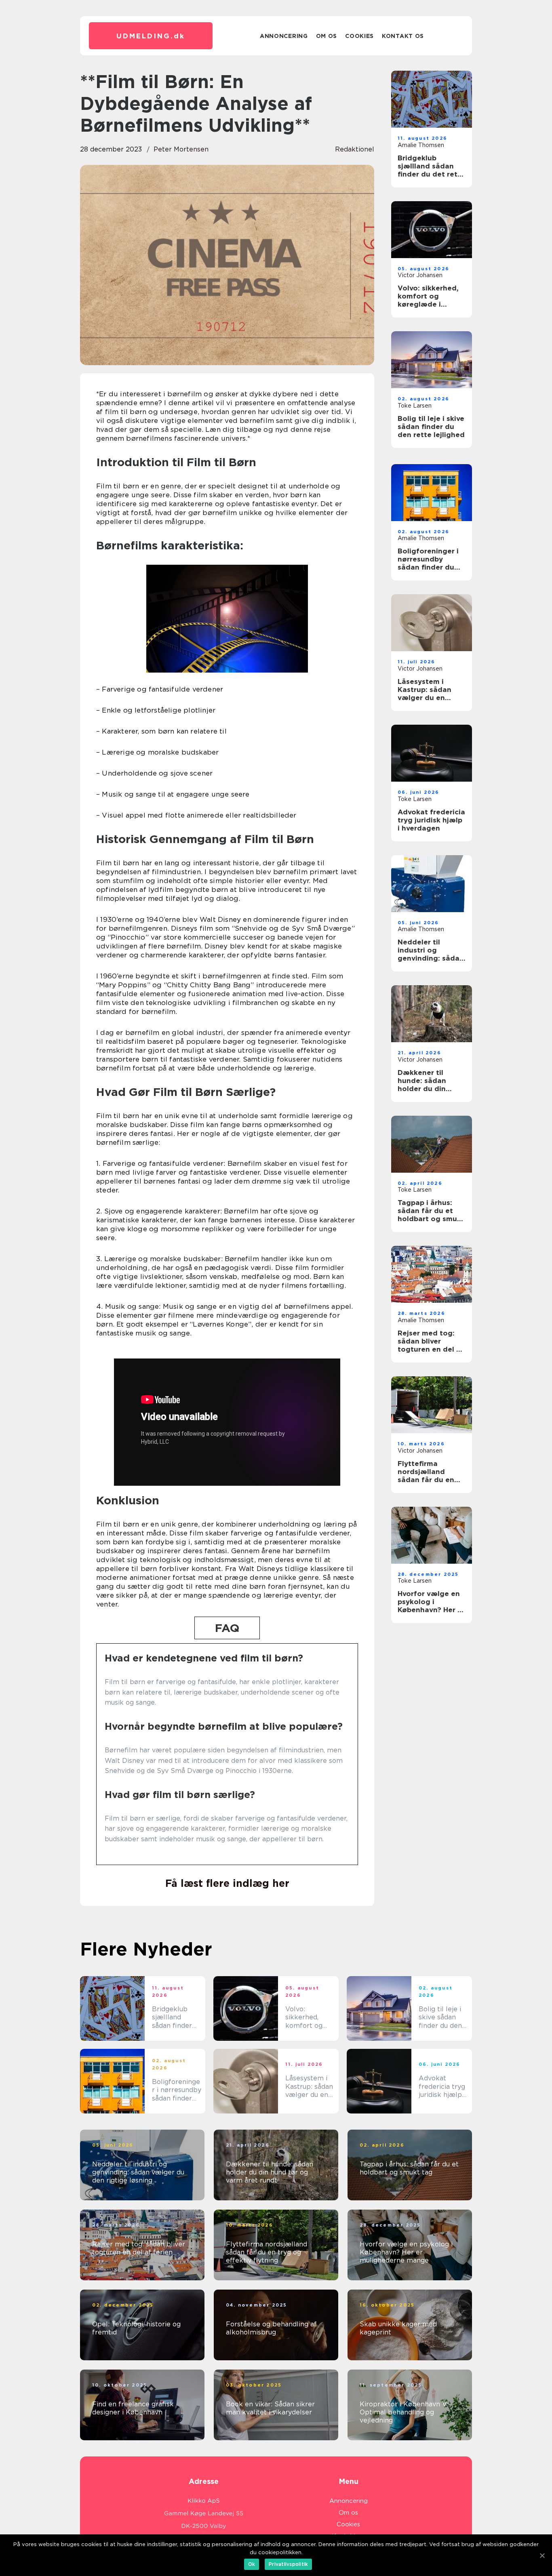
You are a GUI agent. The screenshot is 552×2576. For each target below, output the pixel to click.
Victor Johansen (420, 275)
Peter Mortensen (181, 149)
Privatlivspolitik (288, 2564)
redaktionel (355, 149)
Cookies (359, 36)
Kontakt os (403, 36)
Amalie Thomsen (421, 145)
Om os (327, 36)
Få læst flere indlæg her (227, 1883)
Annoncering (284, 36)
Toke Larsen (415, 406)
